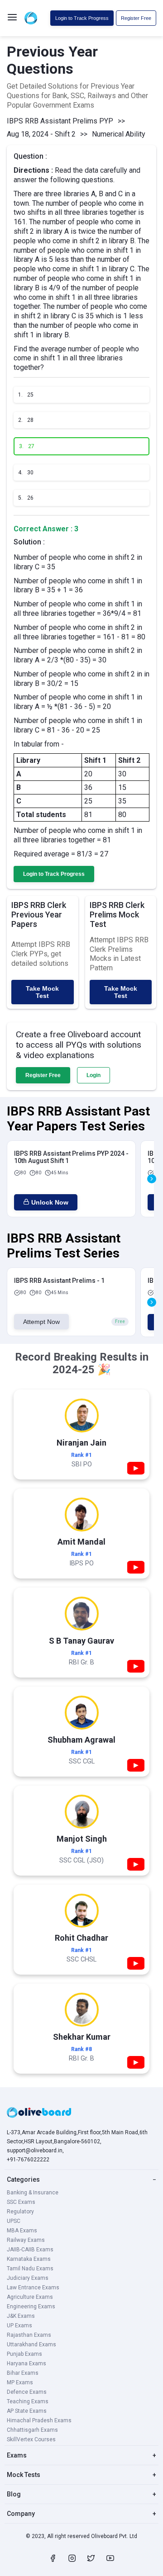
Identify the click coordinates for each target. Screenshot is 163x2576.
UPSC (14, 2221)
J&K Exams (21, 2316)
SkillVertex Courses (31, 2439)
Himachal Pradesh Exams (39, 2420)
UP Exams (19, 2325)
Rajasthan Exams (29, 2335)
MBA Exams (22, 2231)
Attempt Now (41, 1322)
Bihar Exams (23, 2373)
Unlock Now (50, 1202)
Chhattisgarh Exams (32, 2430)
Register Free (136, 18)
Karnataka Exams (29, 2259)
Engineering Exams (31, 2307)
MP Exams (20, 2382)
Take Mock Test (42, 992)
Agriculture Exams (30, 2297)
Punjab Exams (24, 2354)
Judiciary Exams (28, 2278)
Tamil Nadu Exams (30, 2269)
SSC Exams (21, 2202)
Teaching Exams (28, 2401)
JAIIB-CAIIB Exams (30, 2250)
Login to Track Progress (82, 18)
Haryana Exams (26, 2363)
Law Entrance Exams (33, 2288)
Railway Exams (26, 2240)
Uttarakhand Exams (31, 2344)
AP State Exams (27, 2411)
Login (93, 1075)
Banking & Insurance (33, 2193)
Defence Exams (27, 2392)
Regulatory (20, 2212)
